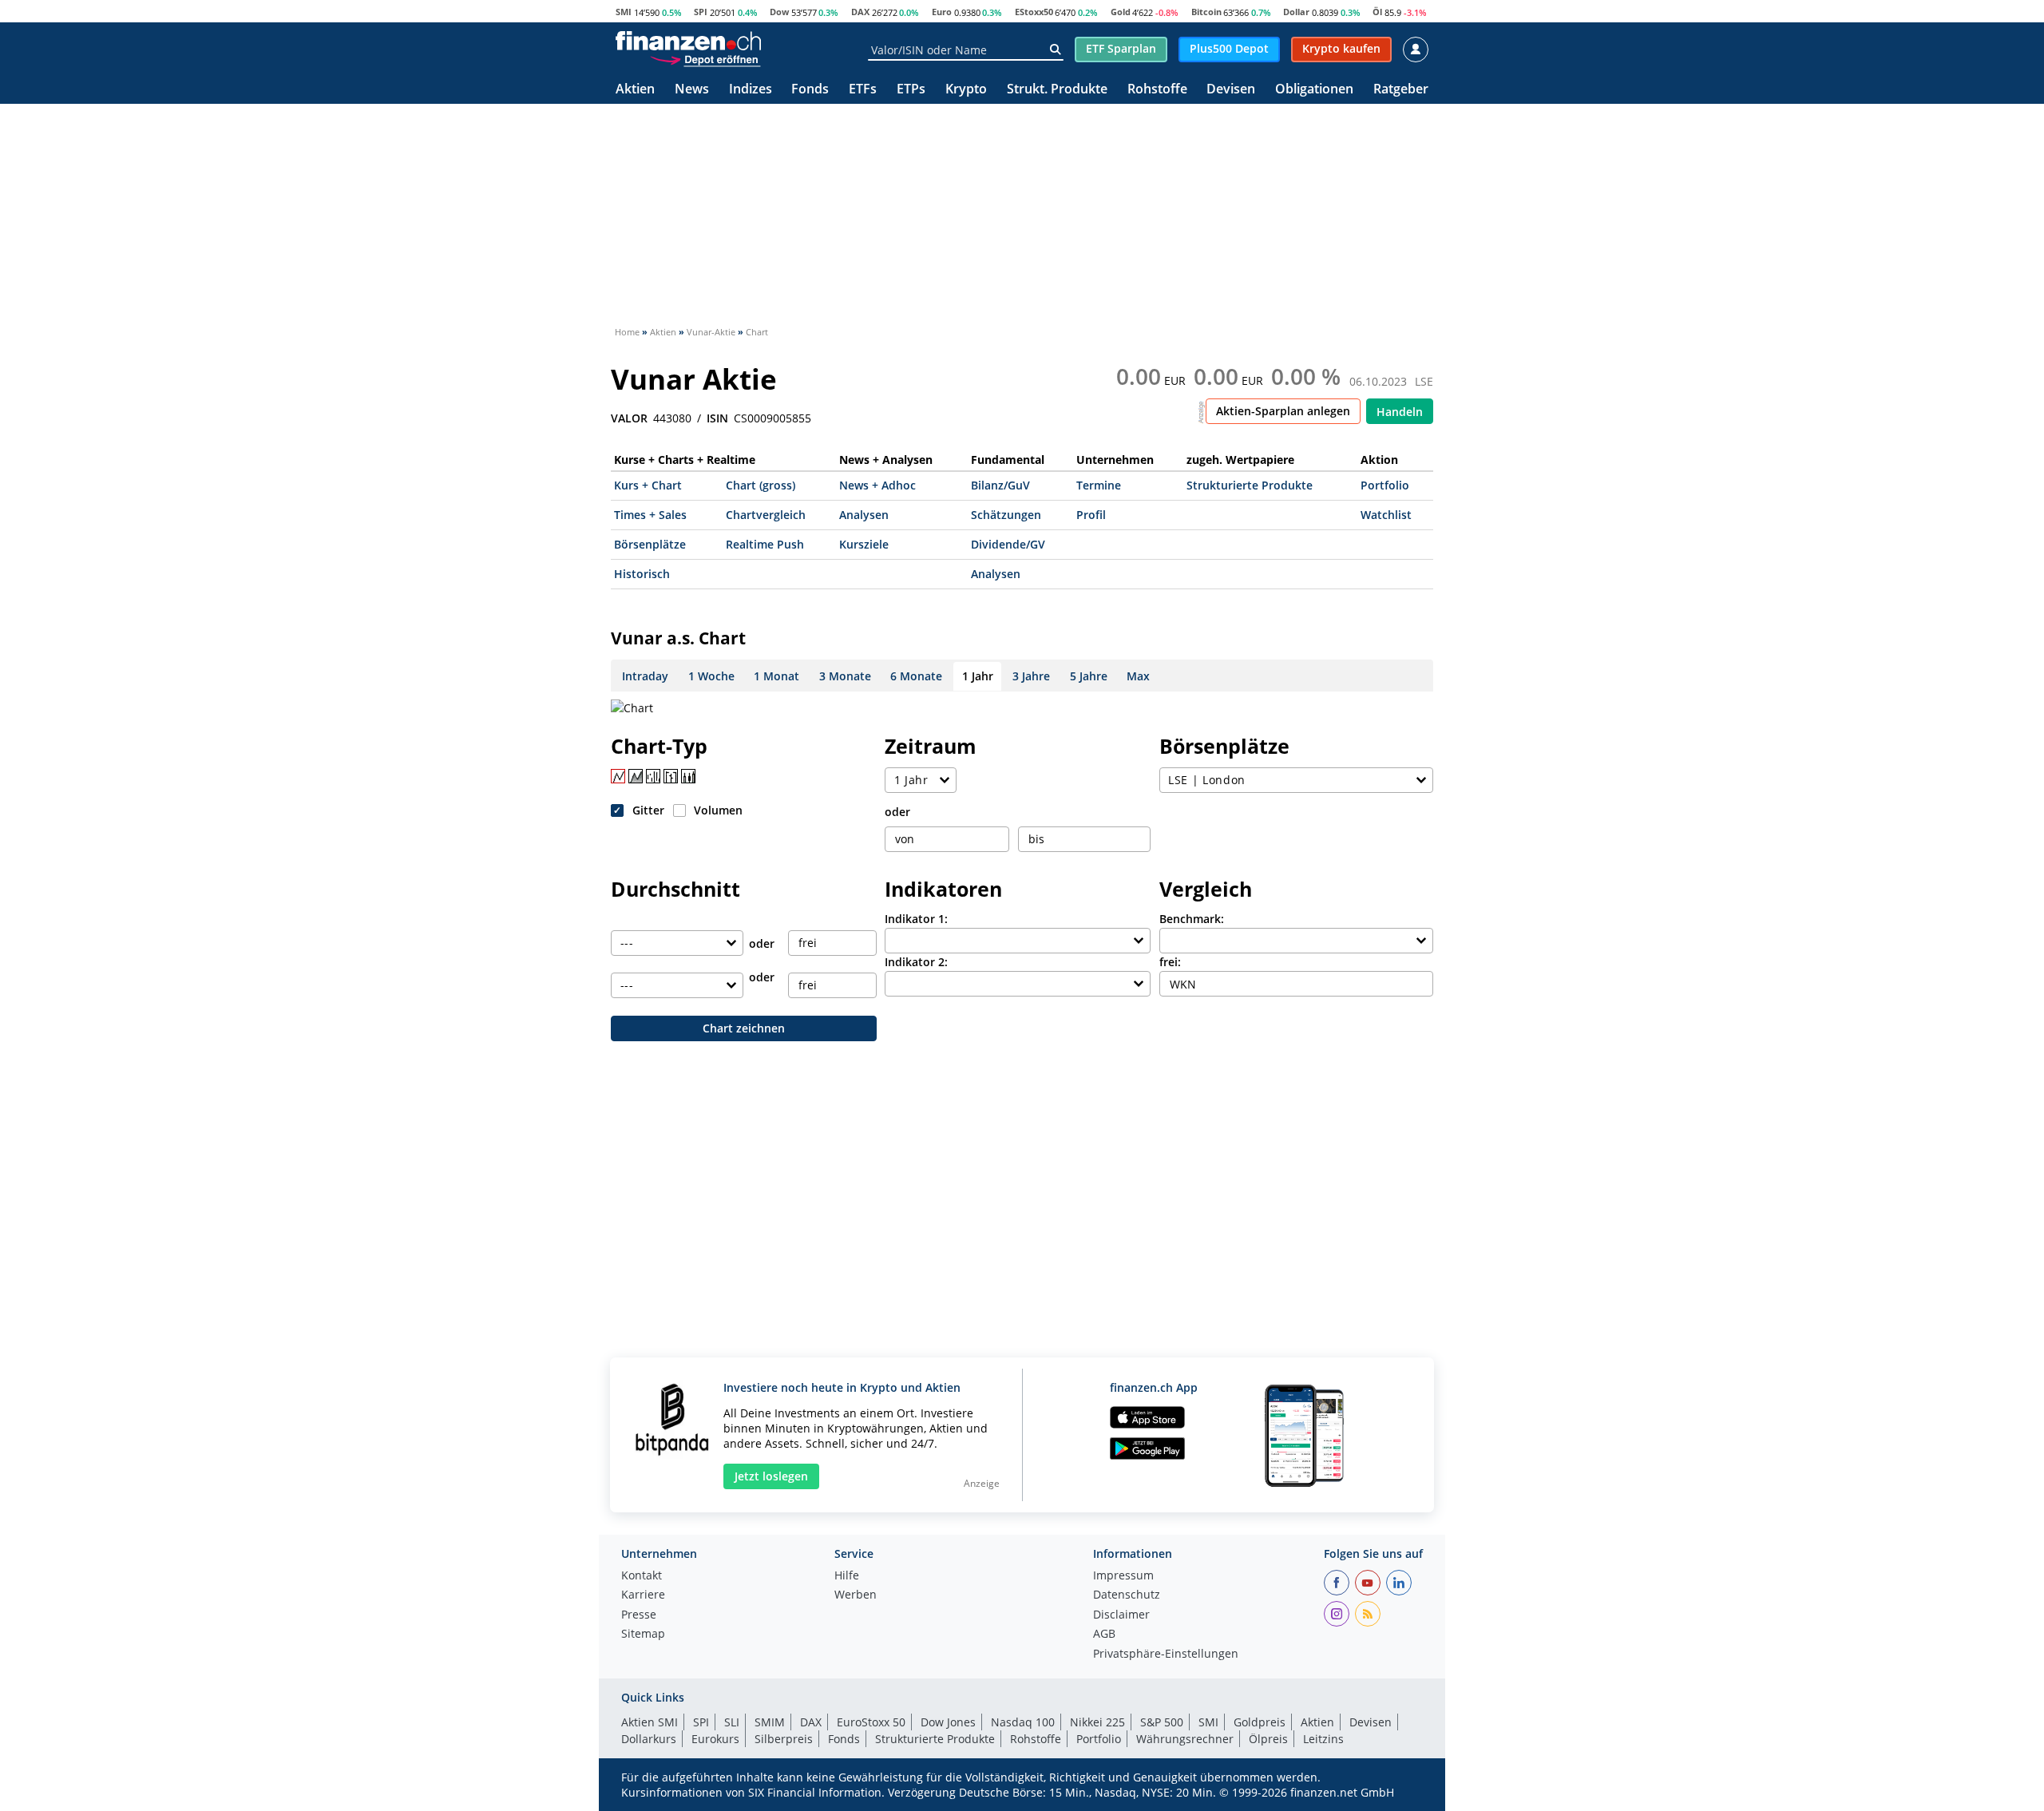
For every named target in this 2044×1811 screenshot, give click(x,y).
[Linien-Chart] (618, 776)
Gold (1121, 12)
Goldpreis (1260, 1722)
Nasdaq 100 (1023, 1722)
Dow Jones (948, 1722)
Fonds (810, 90)
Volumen (718, 810)
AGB (1104, 1635)
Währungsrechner (1185, 1739)
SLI (732, 1722)
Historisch (642, 574)
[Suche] (1055, 50)
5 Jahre (1089, 676)
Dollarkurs (649, 1739)
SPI (701, 12)
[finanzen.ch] (688, 41)
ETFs (863, 90)
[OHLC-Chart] (671, 776)
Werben (856, 1595)
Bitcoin (1206, 12)
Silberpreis (784, 1739)
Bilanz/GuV (1000, 485)
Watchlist (1386, 515)
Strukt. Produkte (1057, 90)
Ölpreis (1268, 1739)
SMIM (770, 1722)
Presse (639, 1615)
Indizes (751, 90)
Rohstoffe (1157, 90)
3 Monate (845, 676)
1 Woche (711, 676)
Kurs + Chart (648, 485)
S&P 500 (1162, 1722)
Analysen (864, 515)
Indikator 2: (916, 962)
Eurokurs (715, 1739)
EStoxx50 (1034, 12)
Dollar (1296, 12)
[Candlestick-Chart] (688, 776)
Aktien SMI (650, 1722)
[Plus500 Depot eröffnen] (705, 59)
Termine (1099, 485)
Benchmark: (1192, 919)
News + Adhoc (877, 485)
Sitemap (643, 1635)
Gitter (648, 810)
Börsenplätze (650, 544)
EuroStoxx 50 (871, 1722)
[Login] (1416, 50)
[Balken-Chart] (653, 776)
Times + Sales (650, 515)
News (692, 90)
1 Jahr (978, 676)
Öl (1377, 12)
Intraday (645, 676)
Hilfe (847, 1576)
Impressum (1123, 1576)
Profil (1091, 515)
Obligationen (1314, 90)
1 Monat (776, 676)
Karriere (643, 1595)
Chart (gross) (761, 485)
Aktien (635, 90)
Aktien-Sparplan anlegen (1283, 411)
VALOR (629, 418)
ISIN (717, 418)
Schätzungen (1006, 515)
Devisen (1231, 90)
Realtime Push (765, 544)
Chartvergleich (766, 515)
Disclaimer (1121, 1615)
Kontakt (642, 1576)
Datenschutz (1127, 1595)
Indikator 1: (916, 919)
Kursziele (864, 544)
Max (1138, 676)
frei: (1170, 962)
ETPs (911, 90)
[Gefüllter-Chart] (636, 776)
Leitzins (1323, 1739)
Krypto (966, 90)
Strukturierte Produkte (1250, 485)
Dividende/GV (1008, 544)
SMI (624, 12)
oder (897, 812)
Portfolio (1385, 485)
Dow (779, 12)
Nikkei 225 (1097, 1722)
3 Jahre (1031, 676)
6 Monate (916, 676)
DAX (860, 12)
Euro (942, 12)
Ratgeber (1401, 90)
